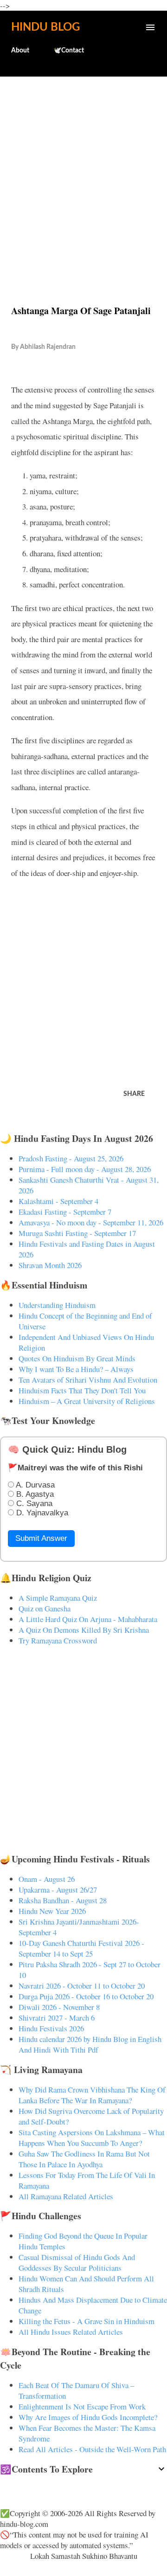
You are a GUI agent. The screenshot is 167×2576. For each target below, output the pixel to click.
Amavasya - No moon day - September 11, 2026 (91, 1222)
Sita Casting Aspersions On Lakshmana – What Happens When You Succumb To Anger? (92, 2138)
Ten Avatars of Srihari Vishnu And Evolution (88, 1380)
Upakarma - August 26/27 (58, 1890)
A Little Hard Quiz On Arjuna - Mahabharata (88, 1619)
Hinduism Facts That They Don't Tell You (82, 1390)
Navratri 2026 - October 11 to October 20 (82, 1986)
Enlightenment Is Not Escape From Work (82, 2406)
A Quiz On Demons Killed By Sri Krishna (84, 1630)
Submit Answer (41, 1538)
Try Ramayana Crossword (58, 1640)
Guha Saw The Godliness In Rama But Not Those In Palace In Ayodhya (84, 2159)
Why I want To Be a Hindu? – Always (76, 1369)
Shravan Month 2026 (50, 1265)
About (20, 51)
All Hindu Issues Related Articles (71, 2332)
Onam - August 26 (47, 1879)
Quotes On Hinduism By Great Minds (77, 1358)
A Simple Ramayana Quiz (58, 1598)
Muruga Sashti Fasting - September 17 (77, 1233)
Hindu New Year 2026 (52, 1911)
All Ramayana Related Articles (66, 2196)
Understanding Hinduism (57, 1305)
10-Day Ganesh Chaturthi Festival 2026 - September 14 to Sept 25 (81, 1948)
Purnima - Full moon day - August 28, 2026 (85, 1169)
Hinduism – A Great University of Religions (87, 1401)
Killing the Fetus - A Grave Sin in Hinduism (87, 2321)
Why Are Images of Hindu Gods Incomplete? (88, 2417)
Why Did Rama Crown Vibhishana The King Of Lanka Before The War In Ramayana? (92, 2095)
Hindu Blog (45, 27)
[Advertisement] (83, 171)
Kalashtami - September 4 (58, 1201)
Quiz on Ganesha (45, 1608)
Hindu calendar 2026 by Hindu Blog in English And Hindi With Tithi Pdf (90, 2044)
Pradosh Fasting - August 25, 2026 (71, 1158)
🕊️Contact (69, 51)
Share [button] (134, 1094)
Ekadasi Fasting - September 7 (65, 1212)
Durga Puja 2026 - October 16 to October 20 (86, 1996)
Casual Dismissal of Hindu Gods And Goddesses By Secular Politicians (77, 2262)
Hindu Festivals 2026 (51, 2028)
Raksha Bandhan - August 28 (63, 1900)
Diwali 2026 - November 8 (59, 2007)
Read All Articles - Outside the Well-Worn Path (92, 2449)
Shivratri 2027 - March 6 (57, 2018)
